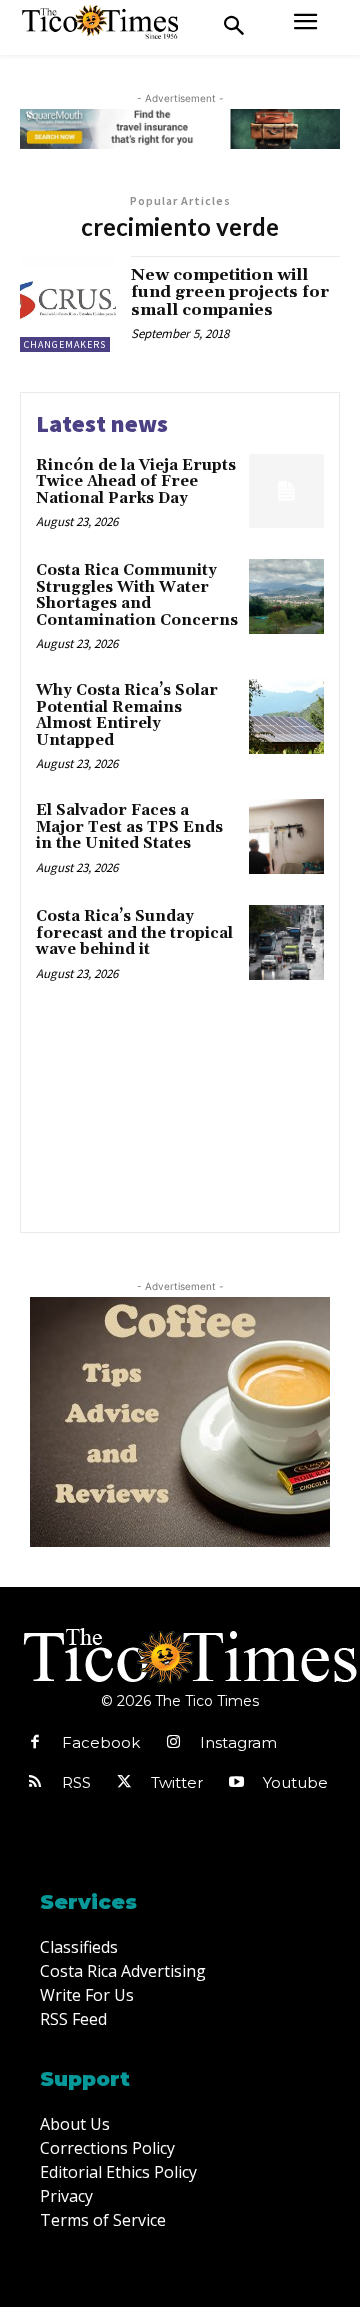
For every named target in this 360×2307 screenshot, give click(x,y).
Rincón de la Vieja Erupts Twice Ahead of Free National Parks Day (136, 482)
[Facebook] (35, 1743)
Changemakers (65, 344)
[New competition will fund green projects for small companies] (68, 304)
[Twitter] (124, 1783)
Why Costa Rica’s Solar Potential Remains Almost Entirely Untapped (127, 715)
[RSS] (35, 1783)
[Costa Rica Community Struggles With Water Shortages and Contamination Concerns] (286, 596)
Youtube (295, 1782)
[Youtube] (236, 1783)
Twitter (177, 1782)
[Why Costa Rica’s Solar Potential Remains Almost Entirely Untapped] (286, 716)
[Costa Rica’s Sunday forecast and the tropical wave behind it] (286, 942)
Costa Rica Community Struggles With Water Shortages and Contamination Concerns (137, 595)
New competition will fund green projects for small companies (230, 292)
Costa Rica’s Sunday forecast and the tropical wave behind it (134, 933)
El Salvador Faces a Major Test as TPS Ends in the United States (129, 827)
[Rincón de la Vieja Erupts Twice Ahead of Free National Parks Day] (286, 491)
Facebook (101, 1742)
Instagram (238, 1742)
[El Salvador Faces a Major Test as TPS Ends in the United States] (286, 836)
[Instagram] (173, 1743)
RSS (76, 1782)
